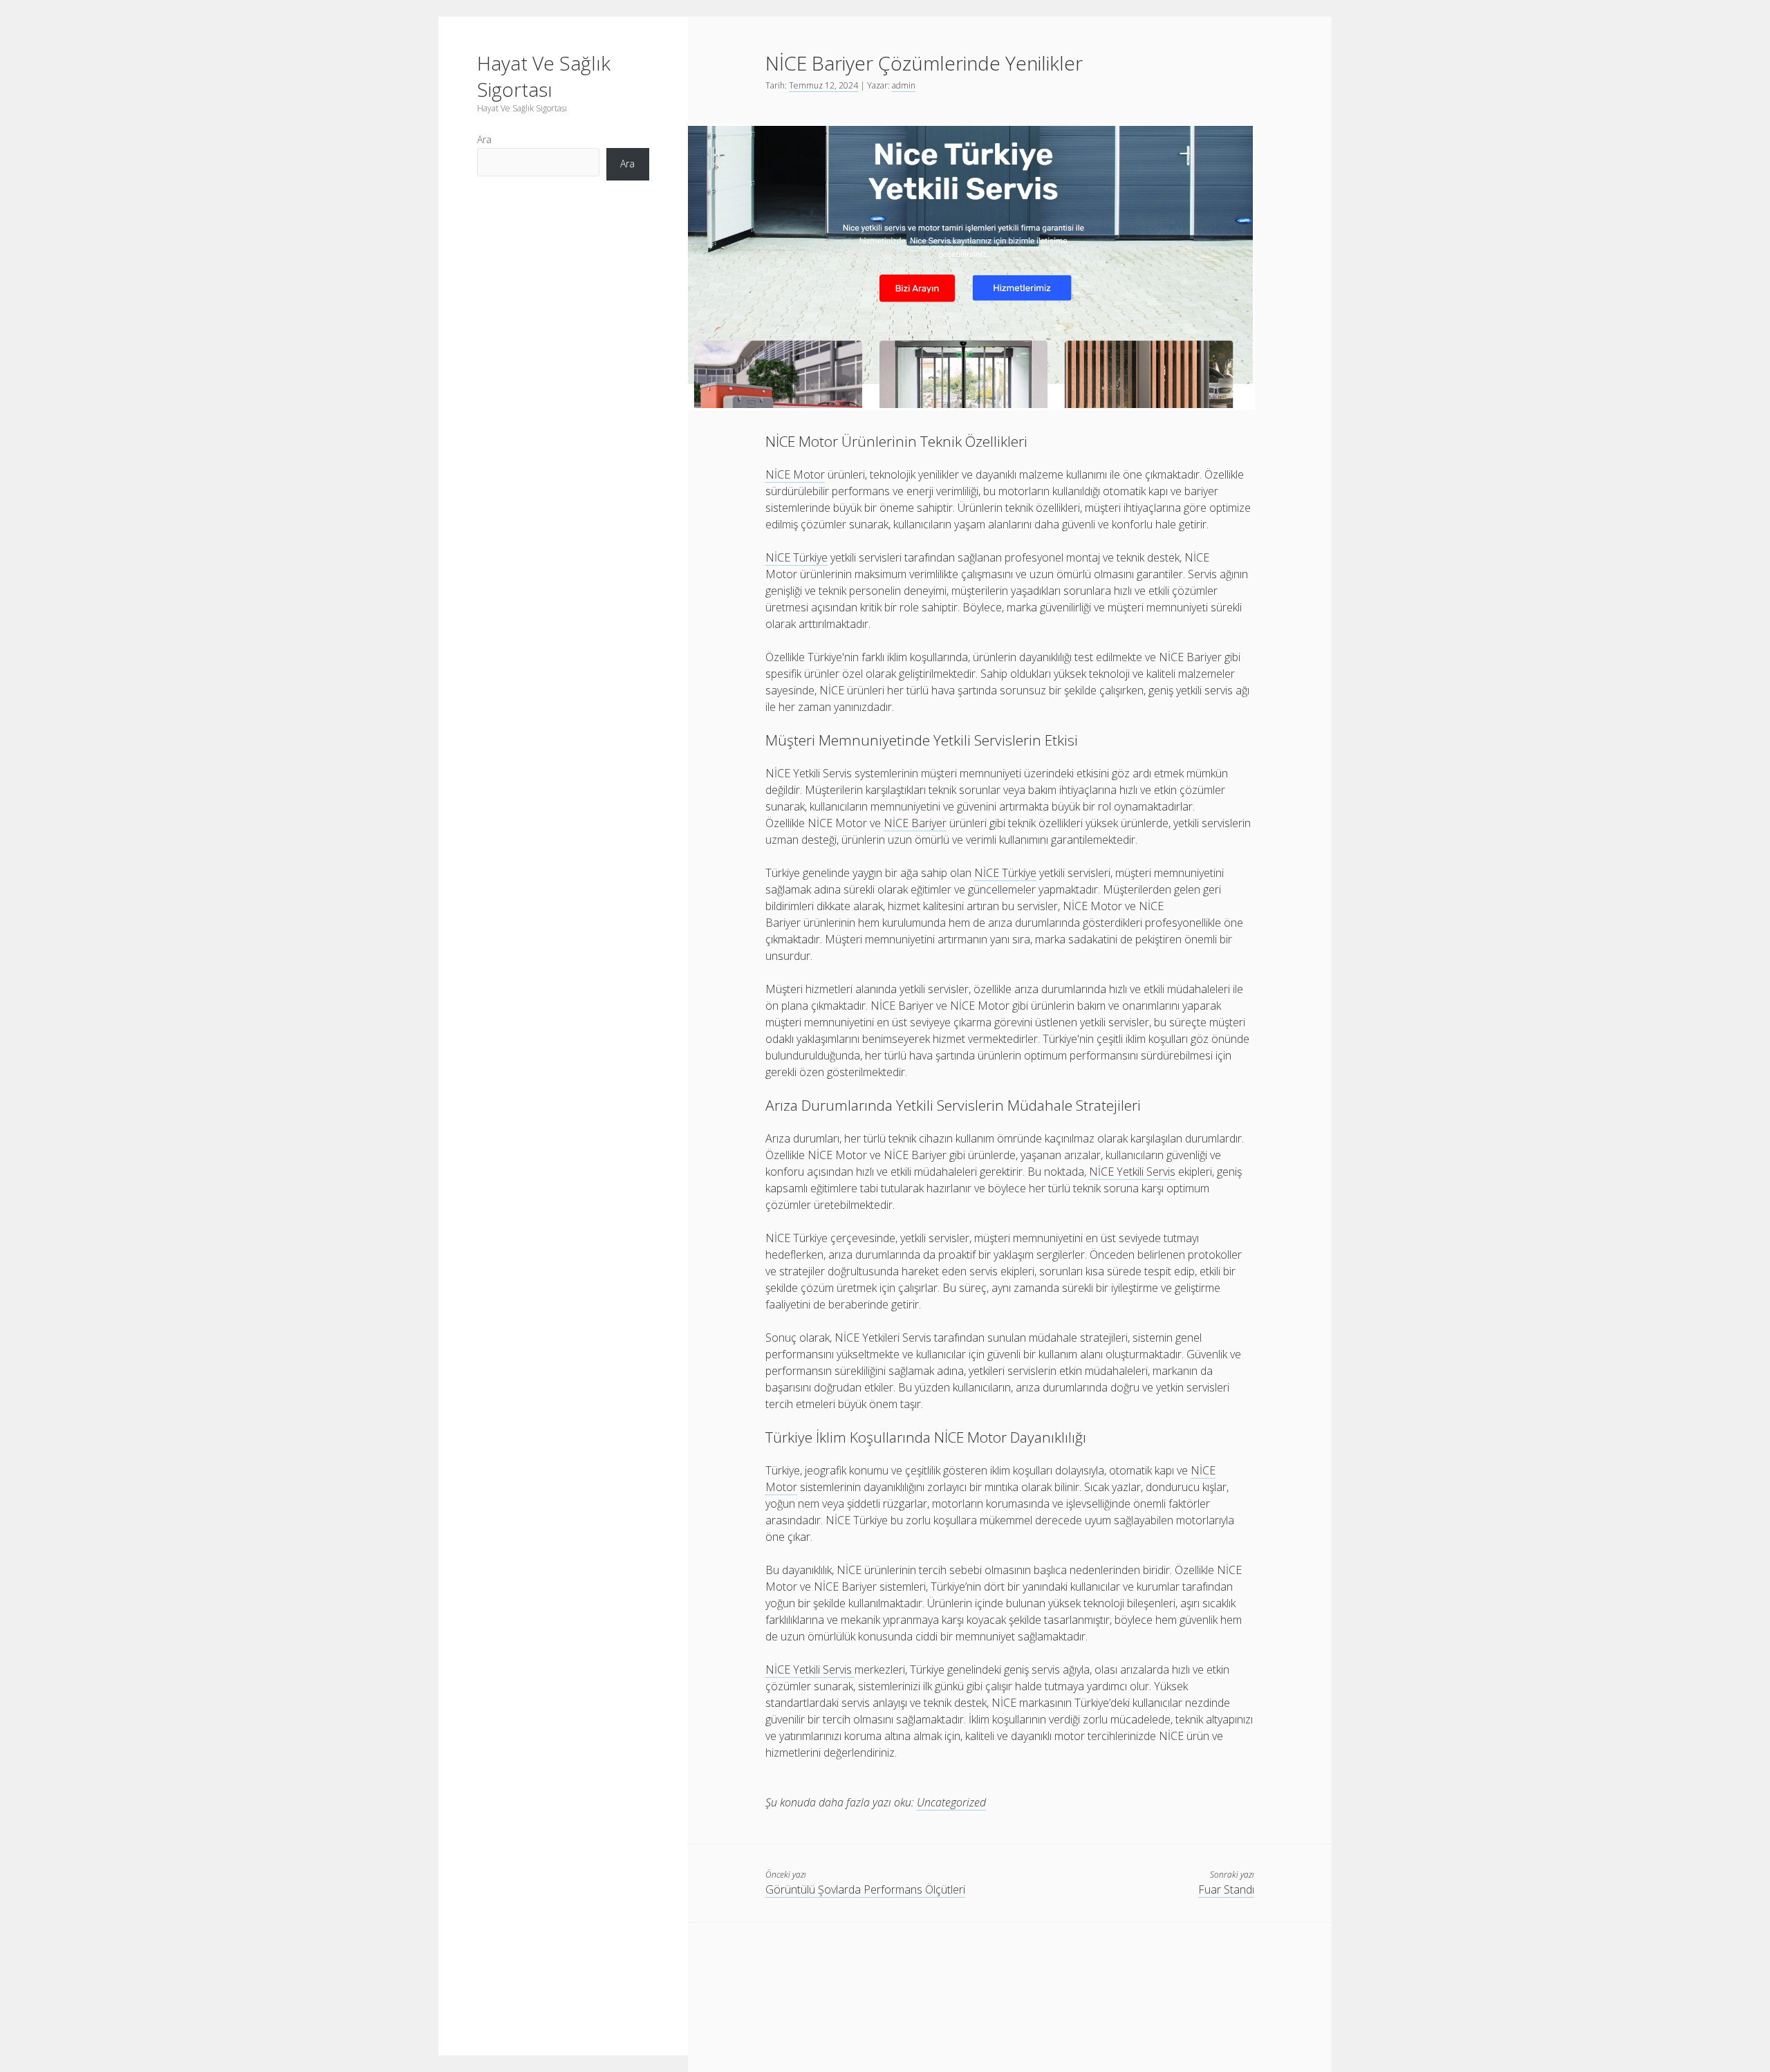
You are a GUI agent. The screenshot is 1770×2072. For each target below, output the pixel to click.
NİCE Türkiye (796, 557)
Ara (484, 139)
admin (904, 85)
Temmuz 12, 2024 (823, 85)
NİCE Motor (795, 474)
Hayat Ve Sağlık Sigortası (544, 76)
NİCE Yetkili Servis (1132, 1172)
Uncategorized (951, 1802)
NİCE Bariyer (915, 823)
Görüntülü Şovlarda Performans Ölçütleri (865, 1889)
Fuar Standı (1226, 1889)
